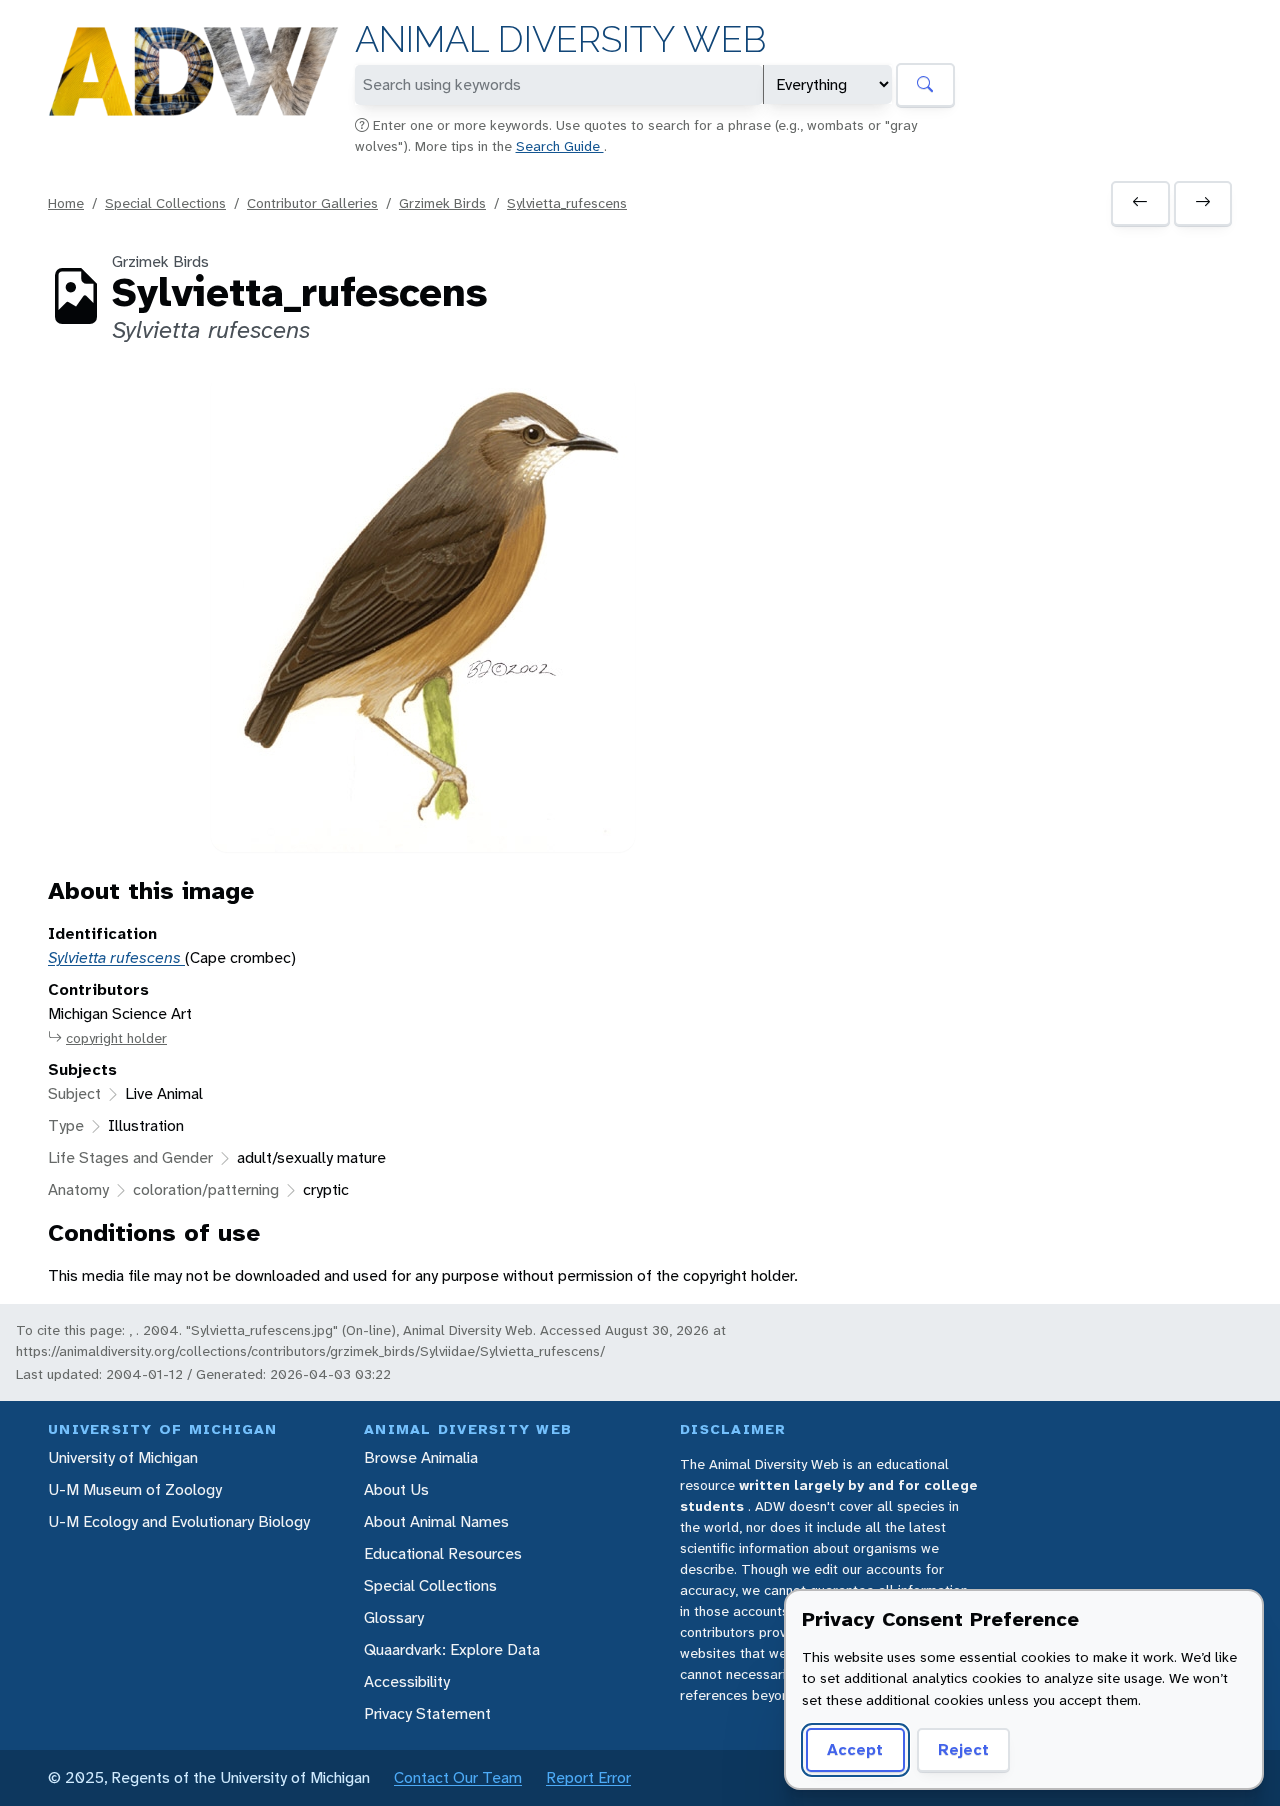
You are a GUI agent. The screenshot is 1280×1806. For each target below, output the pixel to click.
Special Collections (165, 203)
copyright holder (116, 1038)
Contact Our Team (458, 1777)
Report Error (588, 1777)
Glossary (394, 1617)
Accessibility (407, 1681)
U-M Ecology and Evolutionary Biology (179, 1521)
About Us (396, 1489)
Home (66, 203)
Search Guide (560, 146)
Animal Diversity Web (560, 39)
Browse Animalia (421, 1457)
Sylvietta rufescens (116, 957)
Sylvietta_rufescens (567, 203)
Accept (855, 1749)
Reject (963, 1749)
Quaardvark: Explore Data (452, 1649)
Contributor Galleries (312, 203)
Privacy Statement (427, 1713)
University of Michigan (123, 1457)
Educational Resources (443, 1553)
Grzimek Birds (442, 203)
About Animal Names (436, 1521)
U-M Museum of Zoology (135, 1489)
